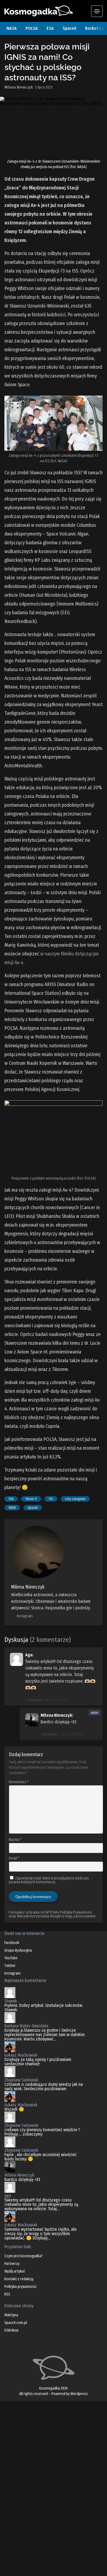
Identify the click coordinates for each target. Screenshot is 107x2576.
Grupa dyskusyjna (18, 1950)
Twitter (10, 1966)
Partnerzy (12, 2264)
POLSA (32, 28)
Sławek (11, 2001)
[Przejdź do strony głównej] (48, 11)
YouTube (11, 1958)
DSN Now (11, 2330)
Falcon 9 (31, 1499)
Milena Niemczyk (19, 2175)
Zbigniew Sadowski (21, 2080)
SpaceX (69, 28)
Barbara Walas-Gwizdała (26, 2026)
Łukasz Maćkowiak (21, 2055)
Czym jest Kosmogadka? (24, 2256)
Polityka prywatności (20, 2287)
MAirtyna (11, 2315)
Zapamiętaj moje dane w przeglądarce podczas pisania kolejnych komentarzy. (49, 1880)
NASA (12, 28)
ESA (50, 28)
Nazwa (15, 1840)
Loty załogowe (75, 1499)
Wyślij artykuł (15, 2271)
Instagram (24, 1616)
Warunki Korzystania (33, 1916)
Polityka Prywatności (76, 1912)
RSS (7, 2294)
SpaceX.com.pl (16, 2323)
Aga (8, 2196)
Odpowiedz (34, 1700)
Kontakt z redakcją (19, 2279)
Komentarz (19, 1782)
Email (14, 1858)
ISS (51, 1499)
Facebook (12, 1943)
